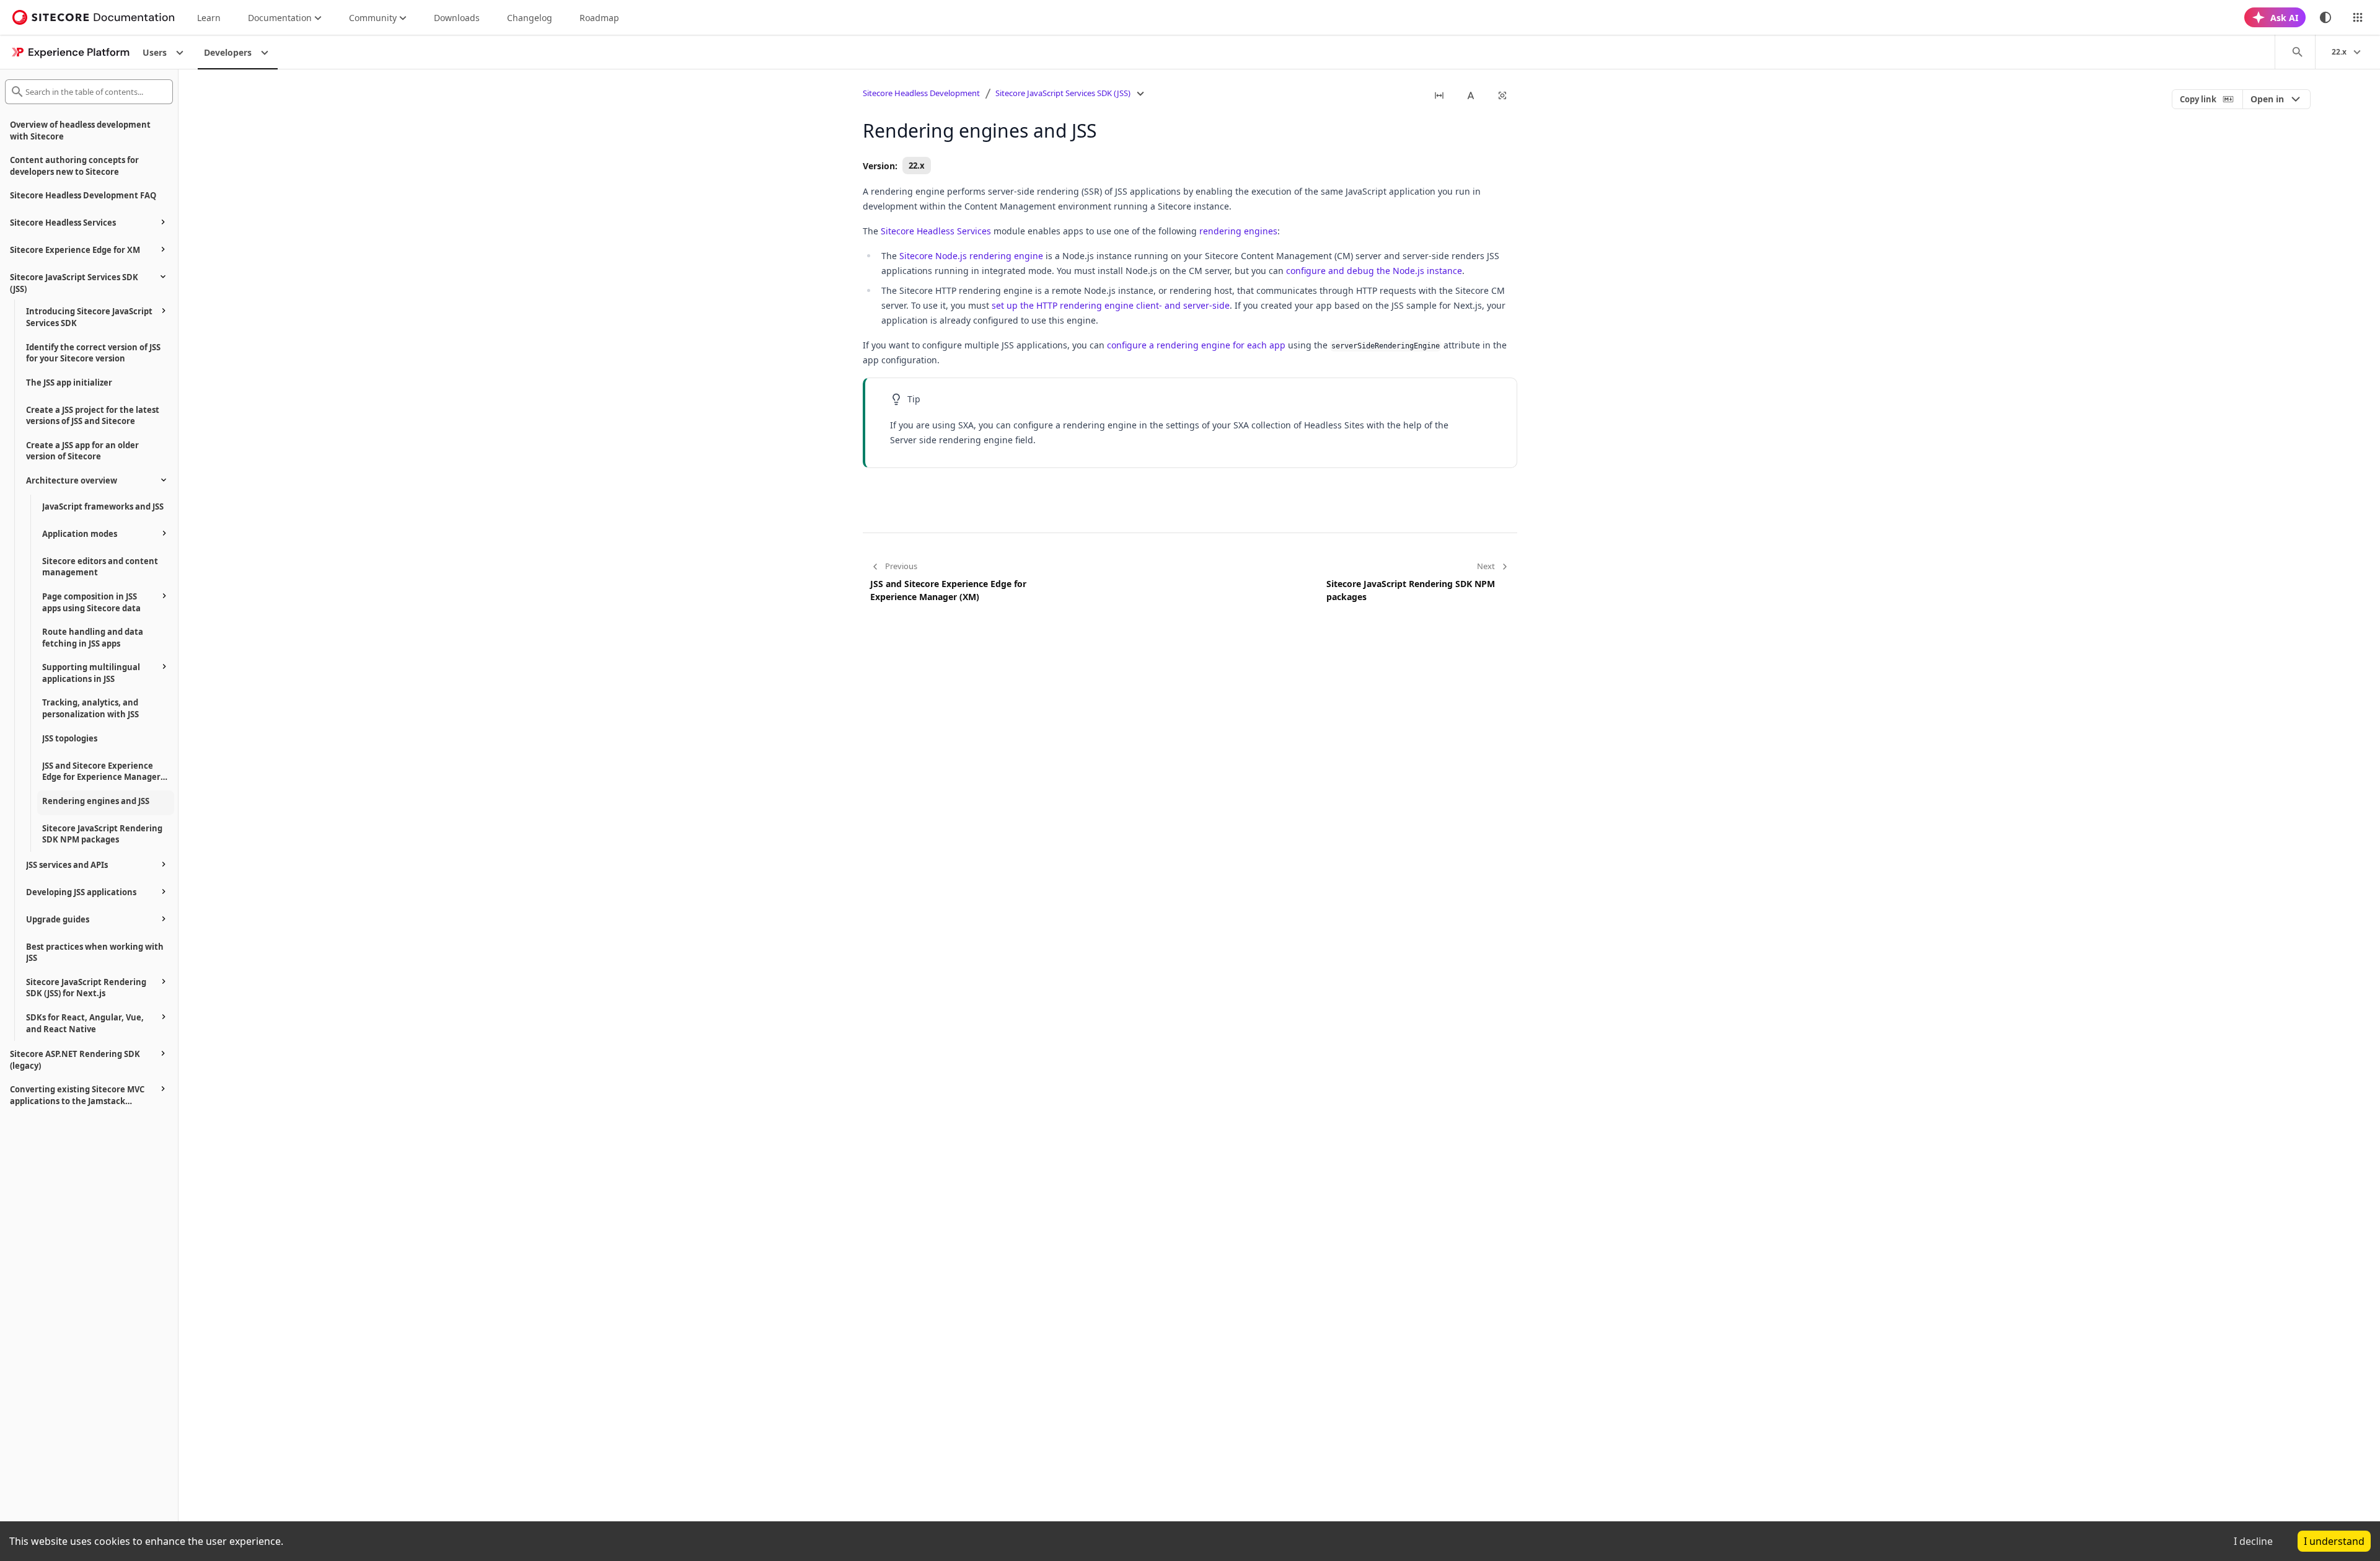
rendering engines (1238, 231)
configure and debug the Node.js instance (1374, 271)
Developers (228, 52)
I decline (2253, 1541)
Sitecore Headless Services (936, 231)
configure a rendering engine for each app (1196, 345)
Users (155, 52)
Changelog (530, 18)
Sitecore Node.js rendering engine (971, 256)
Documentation (280, 18)
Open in (2267, 99)
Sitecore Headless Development (921, 93)
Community (373, 18)
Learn (209, 18)
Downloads (457, 18)
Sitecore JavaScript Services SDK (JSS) (1063, 93)
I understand (2334, 1541)
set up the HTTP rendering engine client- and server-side (1111, 305)
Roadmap (599, 18)
